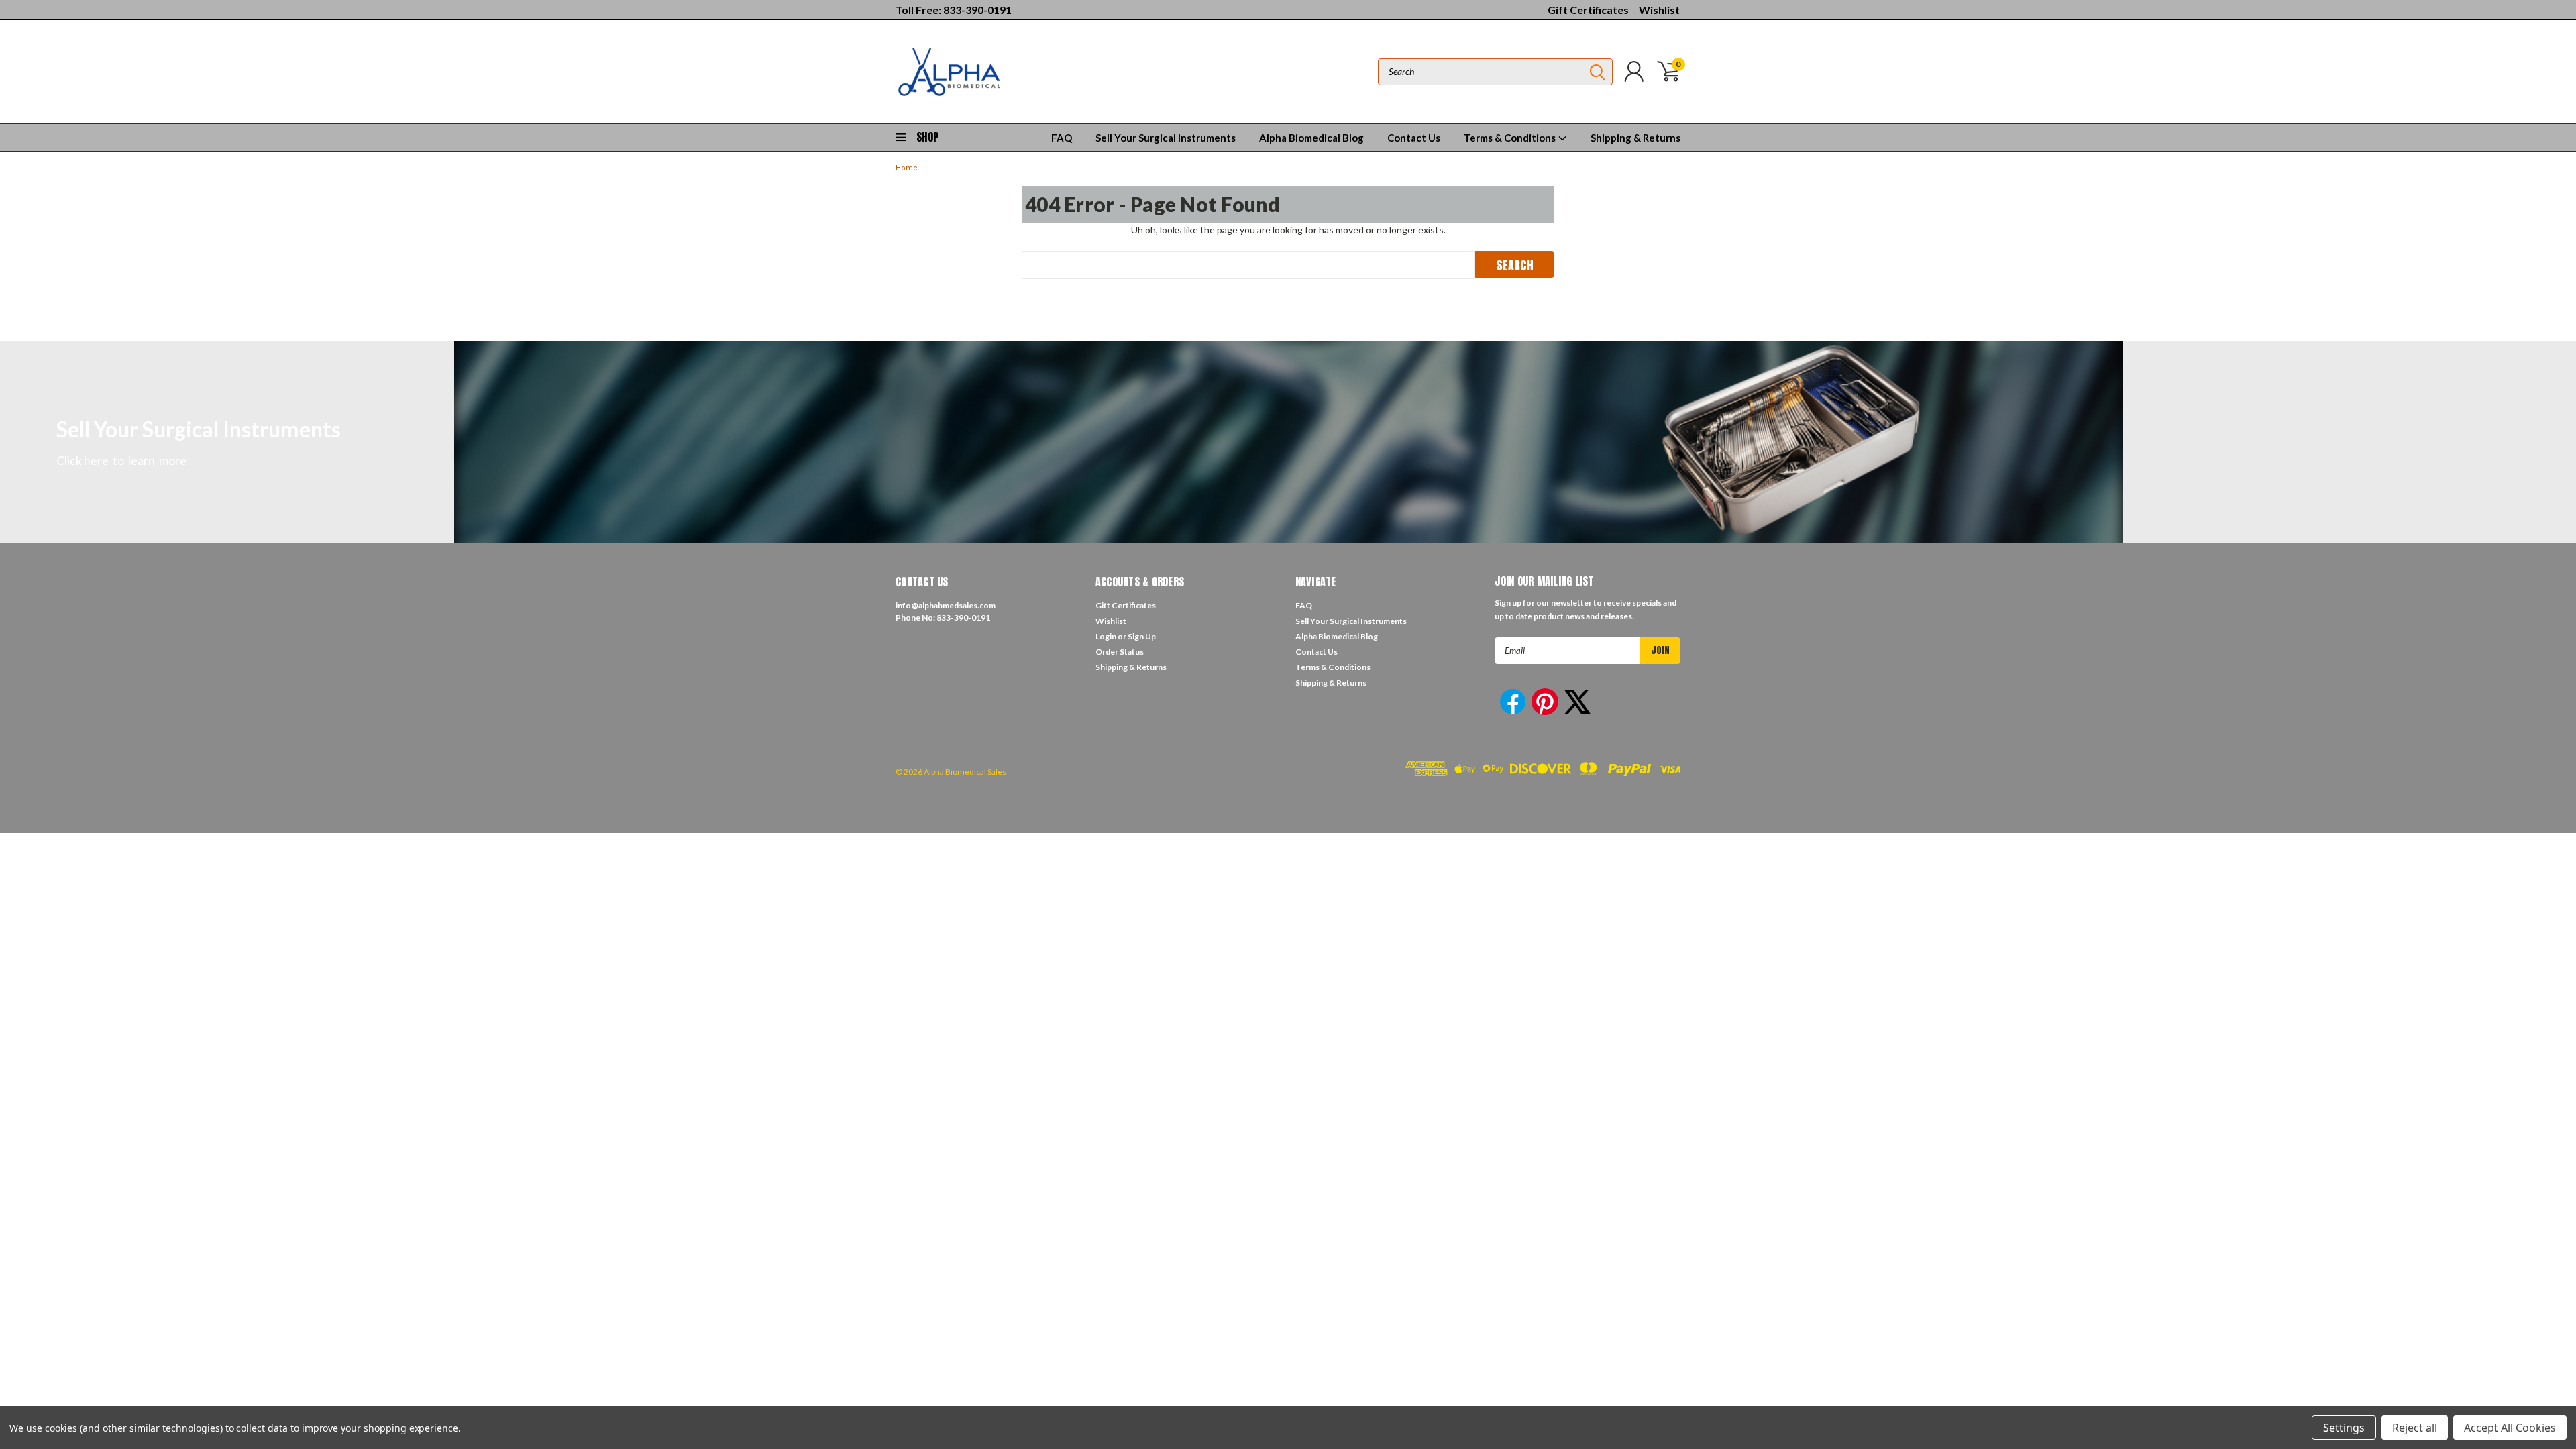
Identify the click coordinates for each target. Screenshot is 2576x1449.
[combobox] (1495, 72)
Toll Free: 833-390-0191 (954, 10)
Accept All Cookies (2510, 1428)
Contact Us (1414, 138)
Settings (2344, 1428)
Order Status (1120, 652)
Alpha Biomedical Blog (1311, 138)
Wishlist (1659, 10)
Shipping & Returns (1635, 138)
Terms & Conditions (1511, 138)
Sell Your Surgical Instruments (1166, 138)
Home (907, 168)
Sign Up (1142, 636)
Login (1106, 636)
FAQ (1062, 138)
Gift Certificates (1588, 10)
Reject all (2415, 1428)
